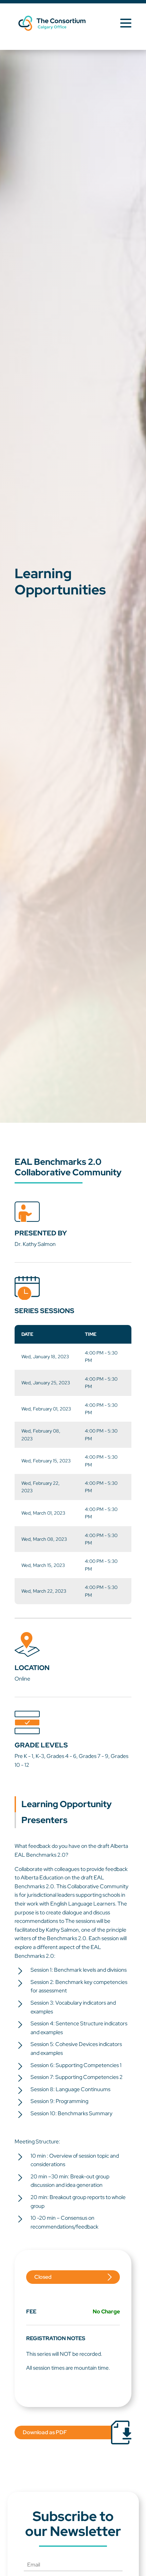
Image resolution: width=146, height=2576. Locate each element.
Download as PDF (45, 2432)
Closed (43, 2277)
